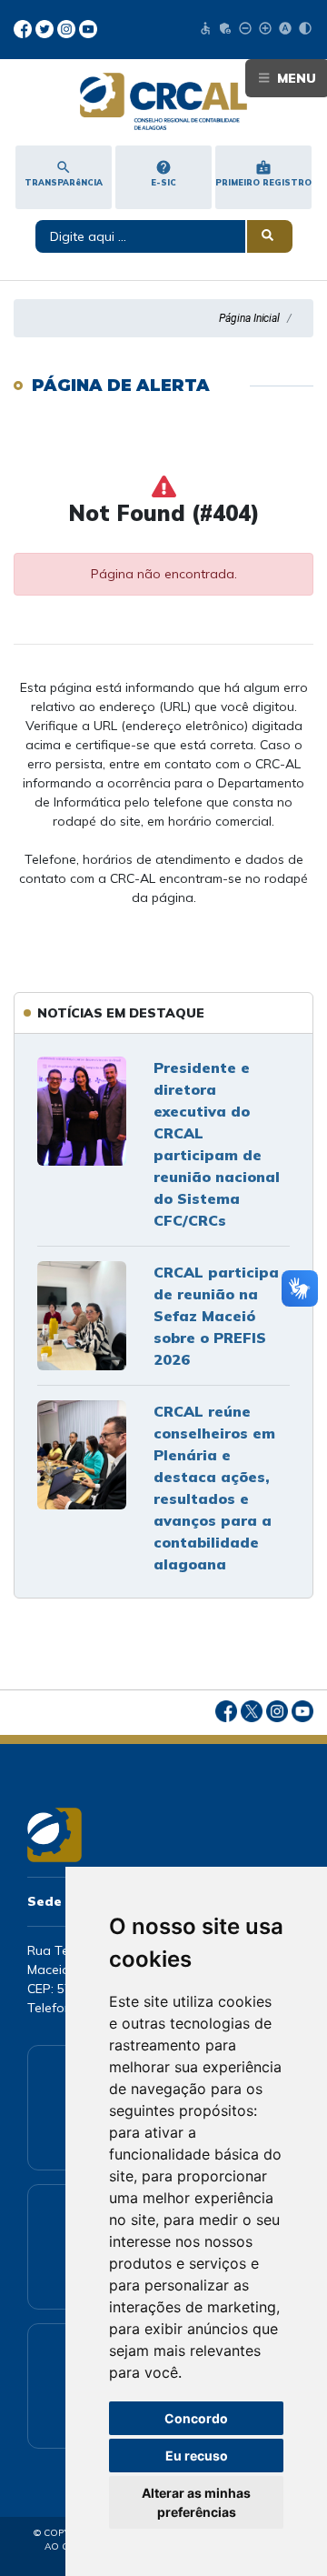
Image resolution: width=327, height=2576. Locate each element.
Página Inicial (249, 318)
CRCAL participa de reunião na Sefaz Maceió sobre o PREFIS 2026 (216, 1316)
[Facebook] (25, 27)
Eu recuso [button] (197, 2456)
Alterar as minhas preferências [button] (196, 2502)
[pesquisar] (270, 236)
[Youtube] (88, 27)
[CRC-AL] (163, 101)
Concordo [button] (196, 2418)
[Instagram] (68, 27)
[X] (46, 27)
